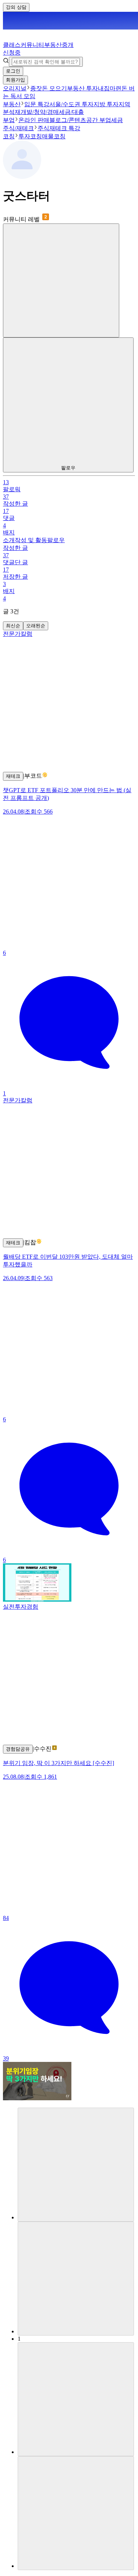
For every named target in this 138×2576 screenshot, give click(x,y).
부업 (9, 120)
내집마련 (110, 88)
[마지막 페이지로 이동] (76, 2513)
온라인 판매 (34, 120)
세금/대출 (71, 112)
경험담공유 (18, 1749)
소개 (9, 540)
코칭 (9, 136)
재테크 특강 (65, 128)
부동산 (12, 104)
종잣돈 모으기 (49, 88)
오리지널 (15, 88)
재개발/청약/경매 (37, 112)
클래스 (12, 45)
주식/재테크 (18, 128)
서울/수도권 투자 (71, 104)
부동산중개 (38, 49)
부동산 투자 (82, 88)
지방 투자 (106, 104)
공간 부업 (99, 120)
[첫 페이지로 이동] (76, 2165)
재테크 (13, 776)
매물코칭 (54, 136)
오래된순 (36, 626)
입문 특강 (37, 104)
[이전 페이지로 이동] (76, 2279)
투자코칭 (30, 136)
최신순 (13, 626)
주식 (43, 128)
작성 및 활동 (31, 540)
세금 (117, 120)
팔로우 (56, 540)
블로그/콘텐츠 (68, 120)
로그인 (13, 71)
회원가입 (15, 80)
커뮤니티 (32, 45)
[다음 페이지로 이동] (76, 2399)
